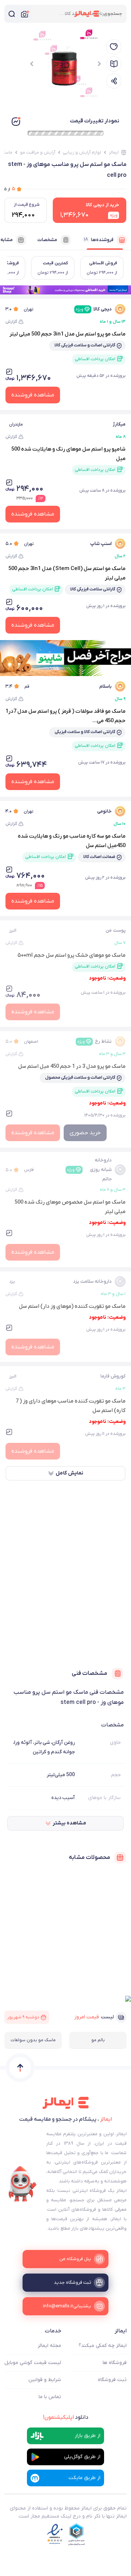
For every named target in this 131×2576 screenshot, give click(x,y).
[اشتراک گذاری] (114, 81)
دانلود (66, 2417)
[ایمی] (23, 2184)
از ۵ (10, 189)
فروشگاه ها (115, 2363)
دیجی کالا (94, 309)
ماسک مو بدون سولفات (33, 2040)
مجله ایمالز (49, 2346)
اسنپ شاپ (101, 544)
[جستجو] (12, 14)
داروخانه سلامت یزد (92, 1281)
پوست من (116, 930)
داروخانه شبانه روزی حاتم (89, 1170)
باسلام (106, 686)
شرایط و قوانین (45, 2380)
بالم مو (98, 2040)
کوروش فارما (113, 1376)
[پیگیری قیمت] (114, 47)
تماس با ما (50, 2397)
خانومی (104, 811)
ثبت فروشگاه (112, 2380)
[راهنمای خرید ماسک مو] (114, 64)
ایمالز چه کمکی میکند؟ (103, 2346)
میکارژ (119, 424)
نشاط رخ (94, 1041)
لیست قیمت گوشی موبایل (33, 2363)
